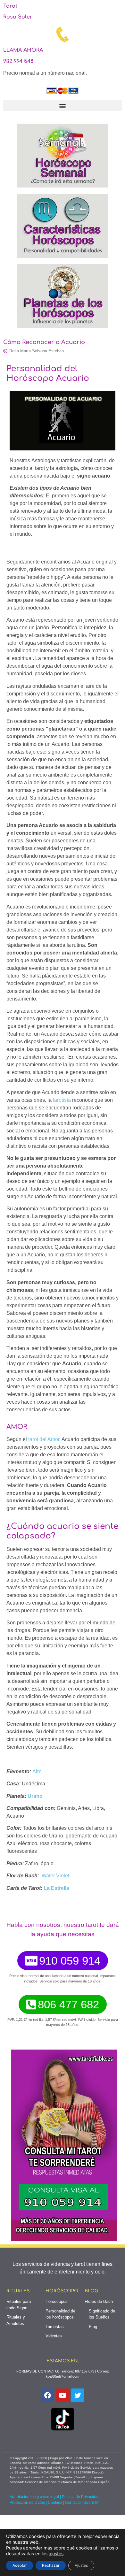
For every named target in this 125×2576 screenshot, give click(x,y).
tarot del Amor (44, 1439)
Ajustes (81, 2565)
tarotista (62, 1100)
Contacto (73, 2503)
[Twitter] (78, 2395)
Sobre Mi (92, 2503)
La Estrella (56, 1888)
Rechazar (51, 2565)
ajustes (56, 2553)
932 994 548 (18, 61)
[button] (63, 106)
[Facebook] (47, 2395)
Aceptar (20, 2565)
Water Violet (55, 1876)
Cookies (55, 2503)
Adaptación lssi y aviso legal (34, 2497)
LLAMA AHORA (23, 50)
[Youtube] (63, 2395)
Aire (37, 1771)
